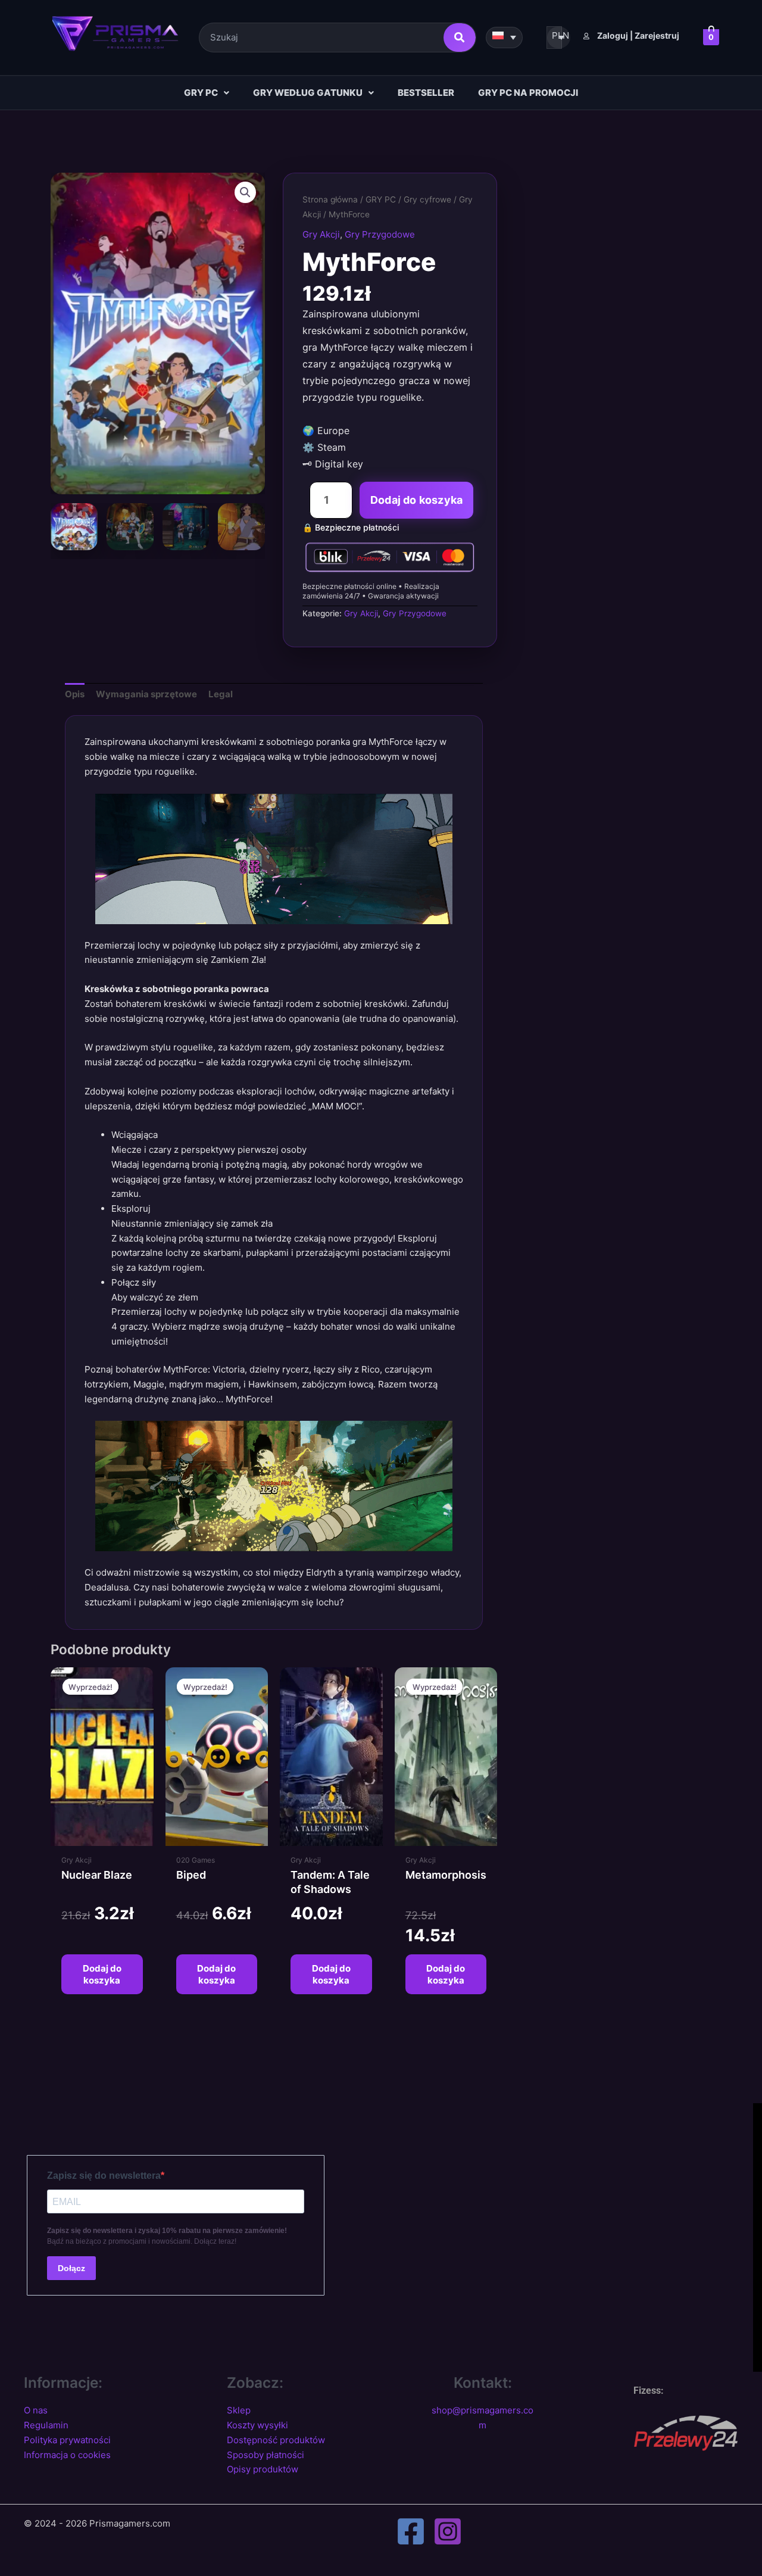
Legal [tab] (221, 694)
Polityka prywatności (67, 2440)
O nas (36, 2410)
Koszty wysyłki (257, 2425)
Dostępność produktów (276, 2440)
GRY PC (201, 93)
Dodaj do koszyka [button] (102, 1974)
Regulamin (46, 2425)
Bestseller (426, 93)
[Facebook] (411, 2531)
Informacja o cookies (67, 2455)
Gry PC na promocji (528, 93)
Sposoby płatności (266, 2455)
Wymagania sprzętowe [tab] (146, 694)
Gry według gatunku (308, 93)
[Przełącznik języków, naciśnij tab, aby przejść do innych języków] (504, 38)
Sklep (239, 2410)
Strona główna (330, 199)
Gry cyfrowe (427, 199)
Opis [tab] (75, 694)
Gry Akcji (321, 234)
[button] (207, 93)
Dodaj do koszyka (416, 500)
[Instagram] (448, 2531)
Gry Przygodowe (380, 234)
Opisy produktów (263, 2469)
